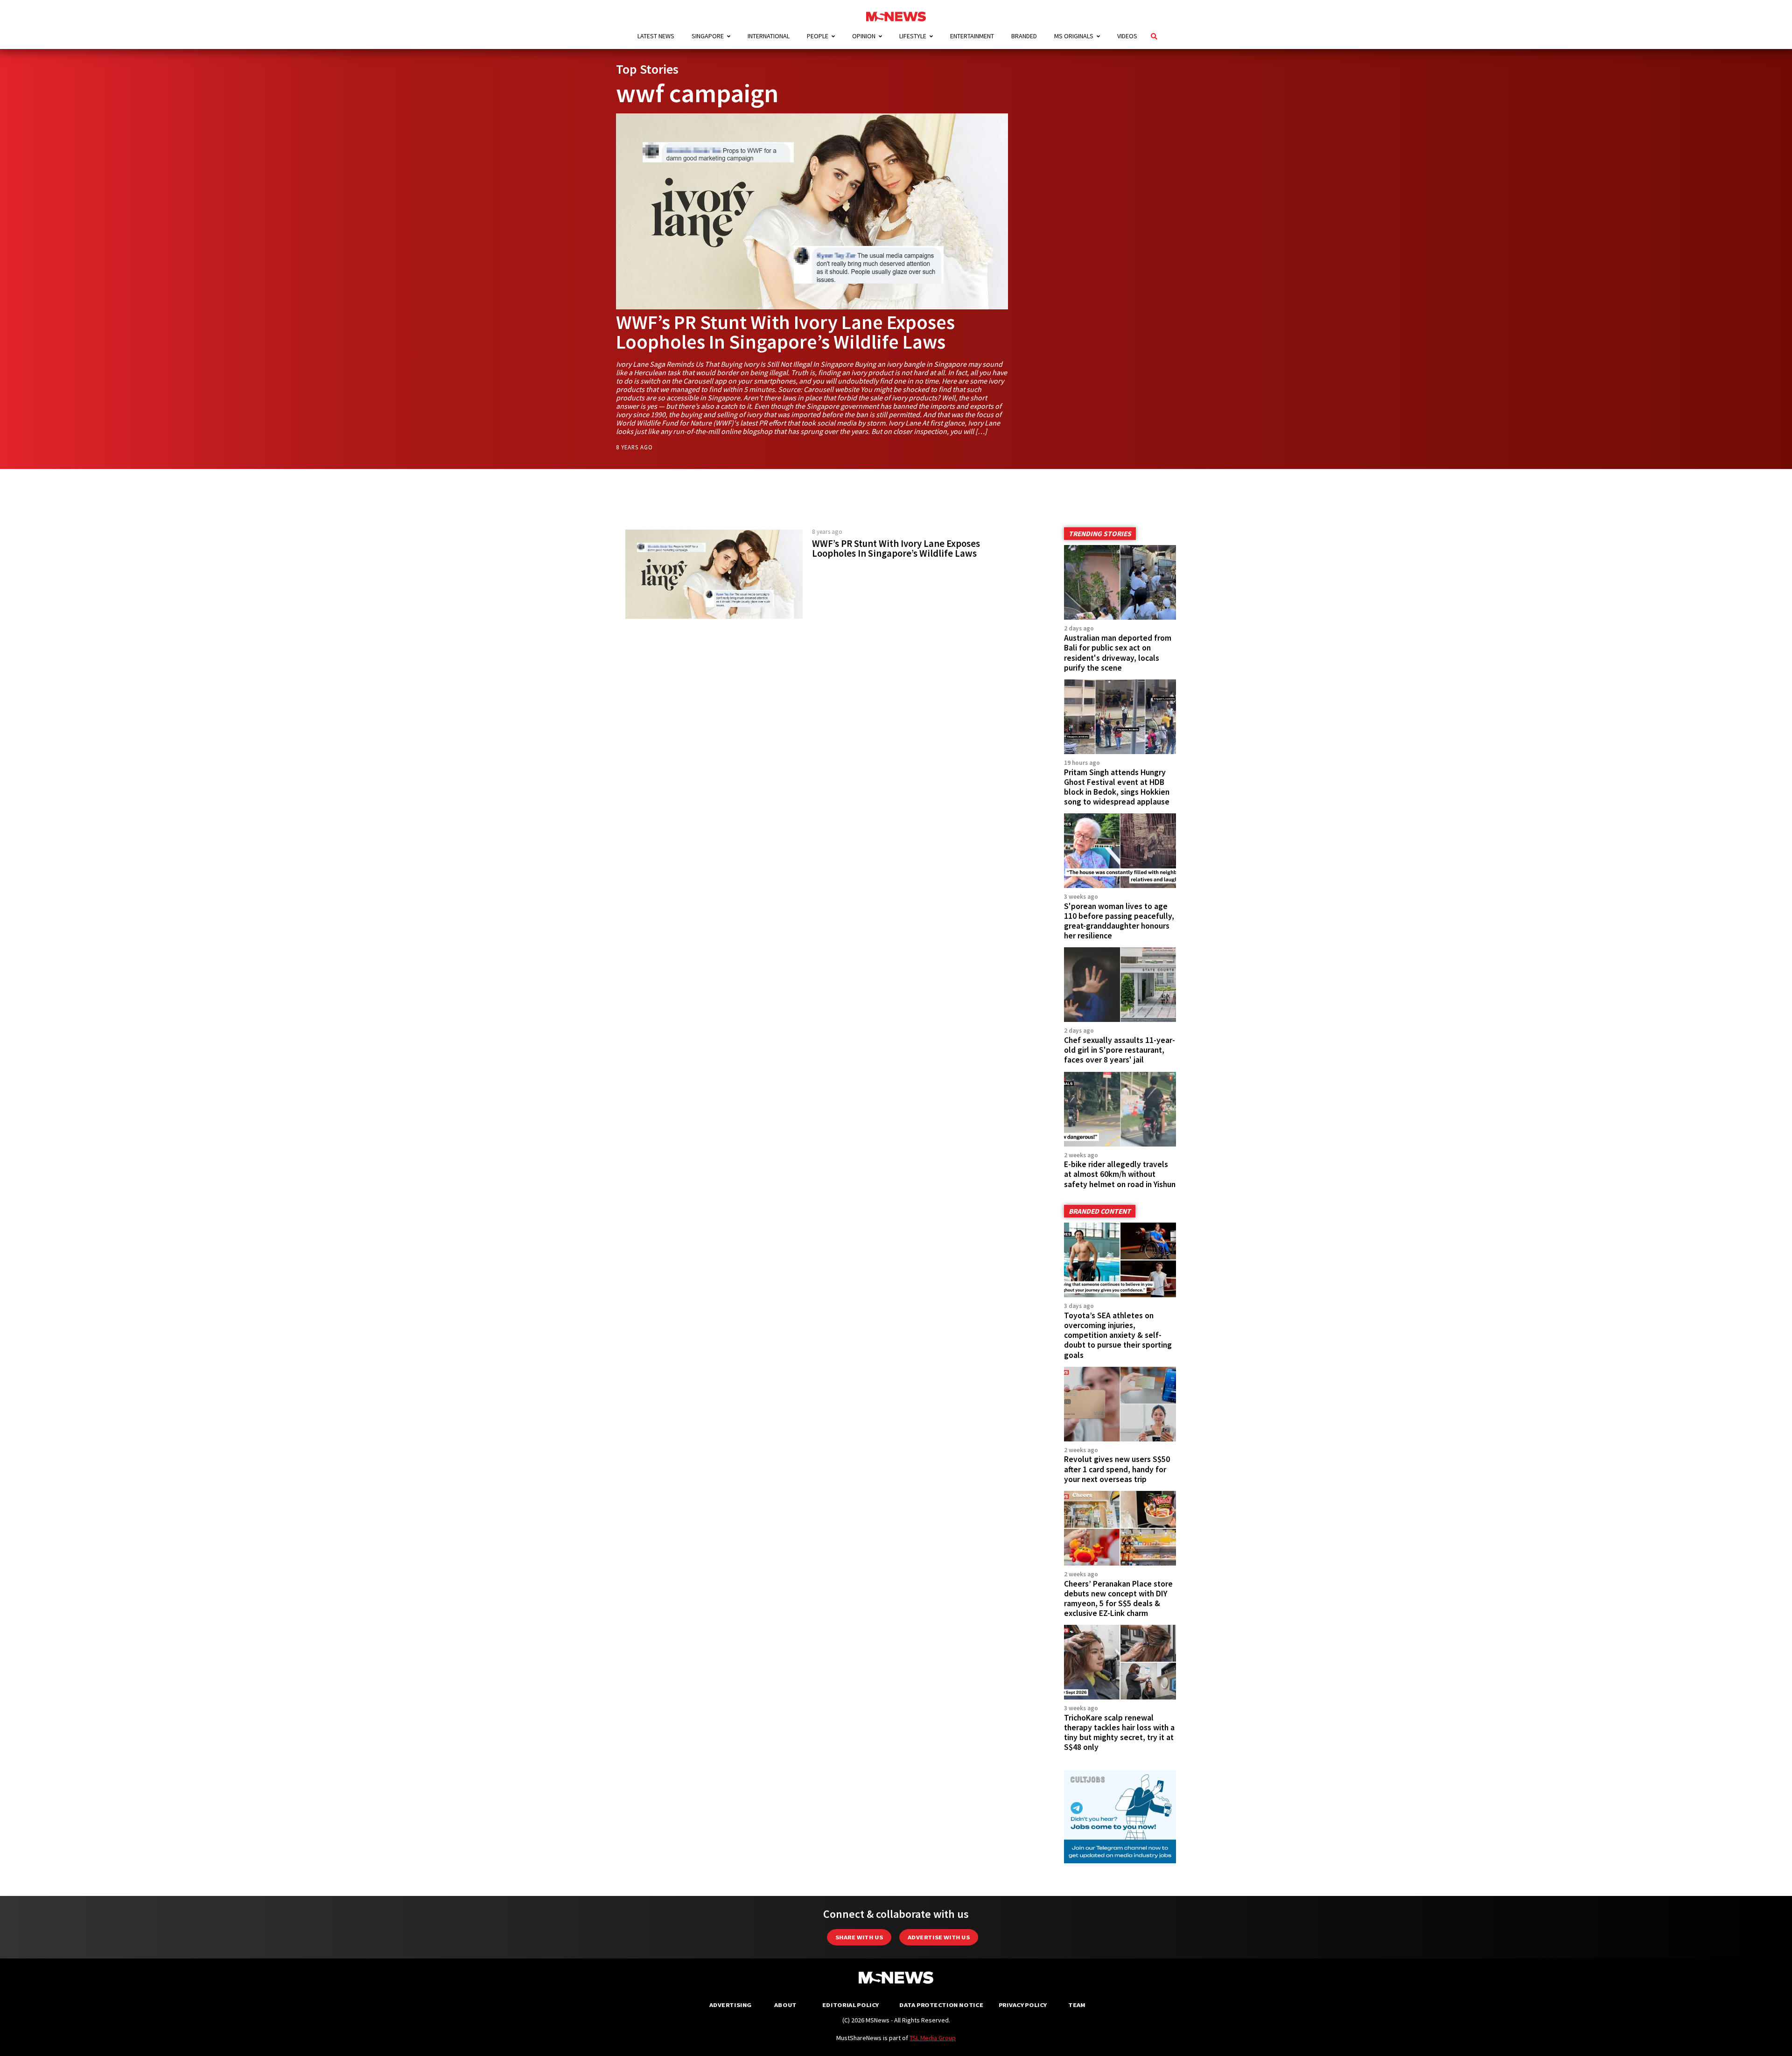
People (818, 36)
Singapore (708, 36)
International (769, 36)
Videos (1127, 36)
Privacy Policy (1023, 2005)
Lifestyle (913, 36)
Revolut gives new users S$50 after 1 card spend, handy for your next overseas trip (1117, 1469)
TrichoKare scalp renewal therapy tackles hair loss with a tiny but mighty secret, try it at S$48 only (1119, 1732)
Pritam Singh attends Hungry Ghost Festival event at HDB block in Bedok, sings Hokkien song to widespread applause (1117, 787)
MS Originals (1074, 36)
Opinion (864, 36)
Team (1077, 2005)
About (785, 2005)
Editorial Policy (850, 2005)
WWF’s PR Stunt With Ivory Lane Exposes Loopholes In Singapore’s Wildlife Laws (785, 332)
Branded (1024, 36)
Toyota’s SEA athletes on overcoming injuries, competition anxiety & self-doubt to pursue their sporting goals (1118, 1335)
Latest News (656, 36)
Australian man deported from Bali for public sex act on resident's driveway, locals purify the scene (1118, 653)
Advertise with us (939, 1937)
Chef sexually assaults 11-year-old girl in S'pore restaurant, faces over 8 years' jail (1120, 1050)
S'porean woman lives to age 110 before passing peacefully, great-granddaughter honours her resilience (1119, 921)
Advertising (731, 2005)
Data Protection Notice (941, 2005)
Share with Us (859, 1937)
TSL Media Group (933, 2038)
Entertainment (972, 36)
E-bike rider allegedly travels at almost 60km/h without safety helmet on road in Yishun (1120, 1174)
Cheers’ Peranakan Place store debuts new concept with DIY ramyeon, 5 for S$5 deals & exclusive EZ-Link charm (1118, 1598)
